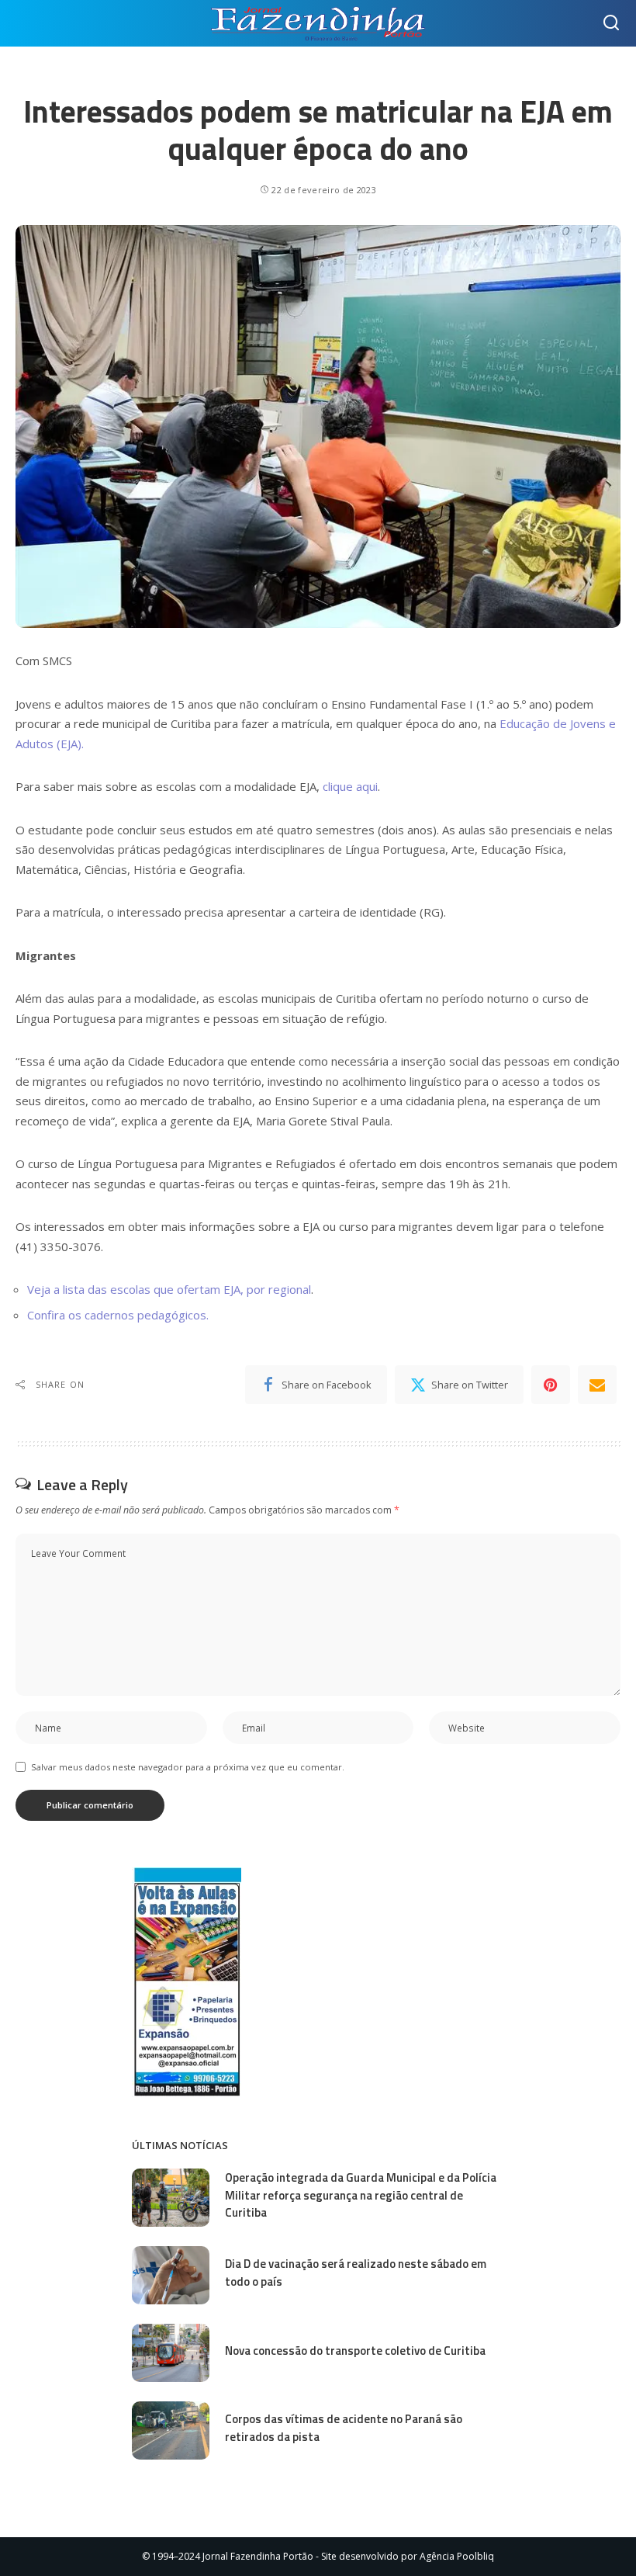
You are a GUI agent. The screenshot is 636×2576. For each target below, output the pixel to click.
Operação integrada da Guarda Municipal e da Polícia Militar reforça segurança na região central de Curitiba (361, 2195)
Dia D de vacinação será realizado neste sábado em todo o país (356, 2273)
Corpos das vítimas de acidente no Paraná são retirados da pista (344, 2428)
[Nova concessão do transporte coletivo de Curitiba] (171, 2353)
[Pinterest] (551, 1385)
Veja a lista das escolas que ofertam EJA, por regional (169, 1289)
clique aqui (350, 786)
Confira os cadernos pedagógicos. (118, 1315)
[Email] (597, 1385)
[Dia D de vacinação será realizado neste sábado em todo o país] (171, 2275)
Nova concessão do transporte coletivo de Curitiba (355, 2351)
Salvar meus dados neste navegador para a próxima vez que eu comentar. (188, 1767)
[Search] (611, 23)
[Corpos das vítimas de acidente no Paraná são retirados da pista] (171, 2430)
